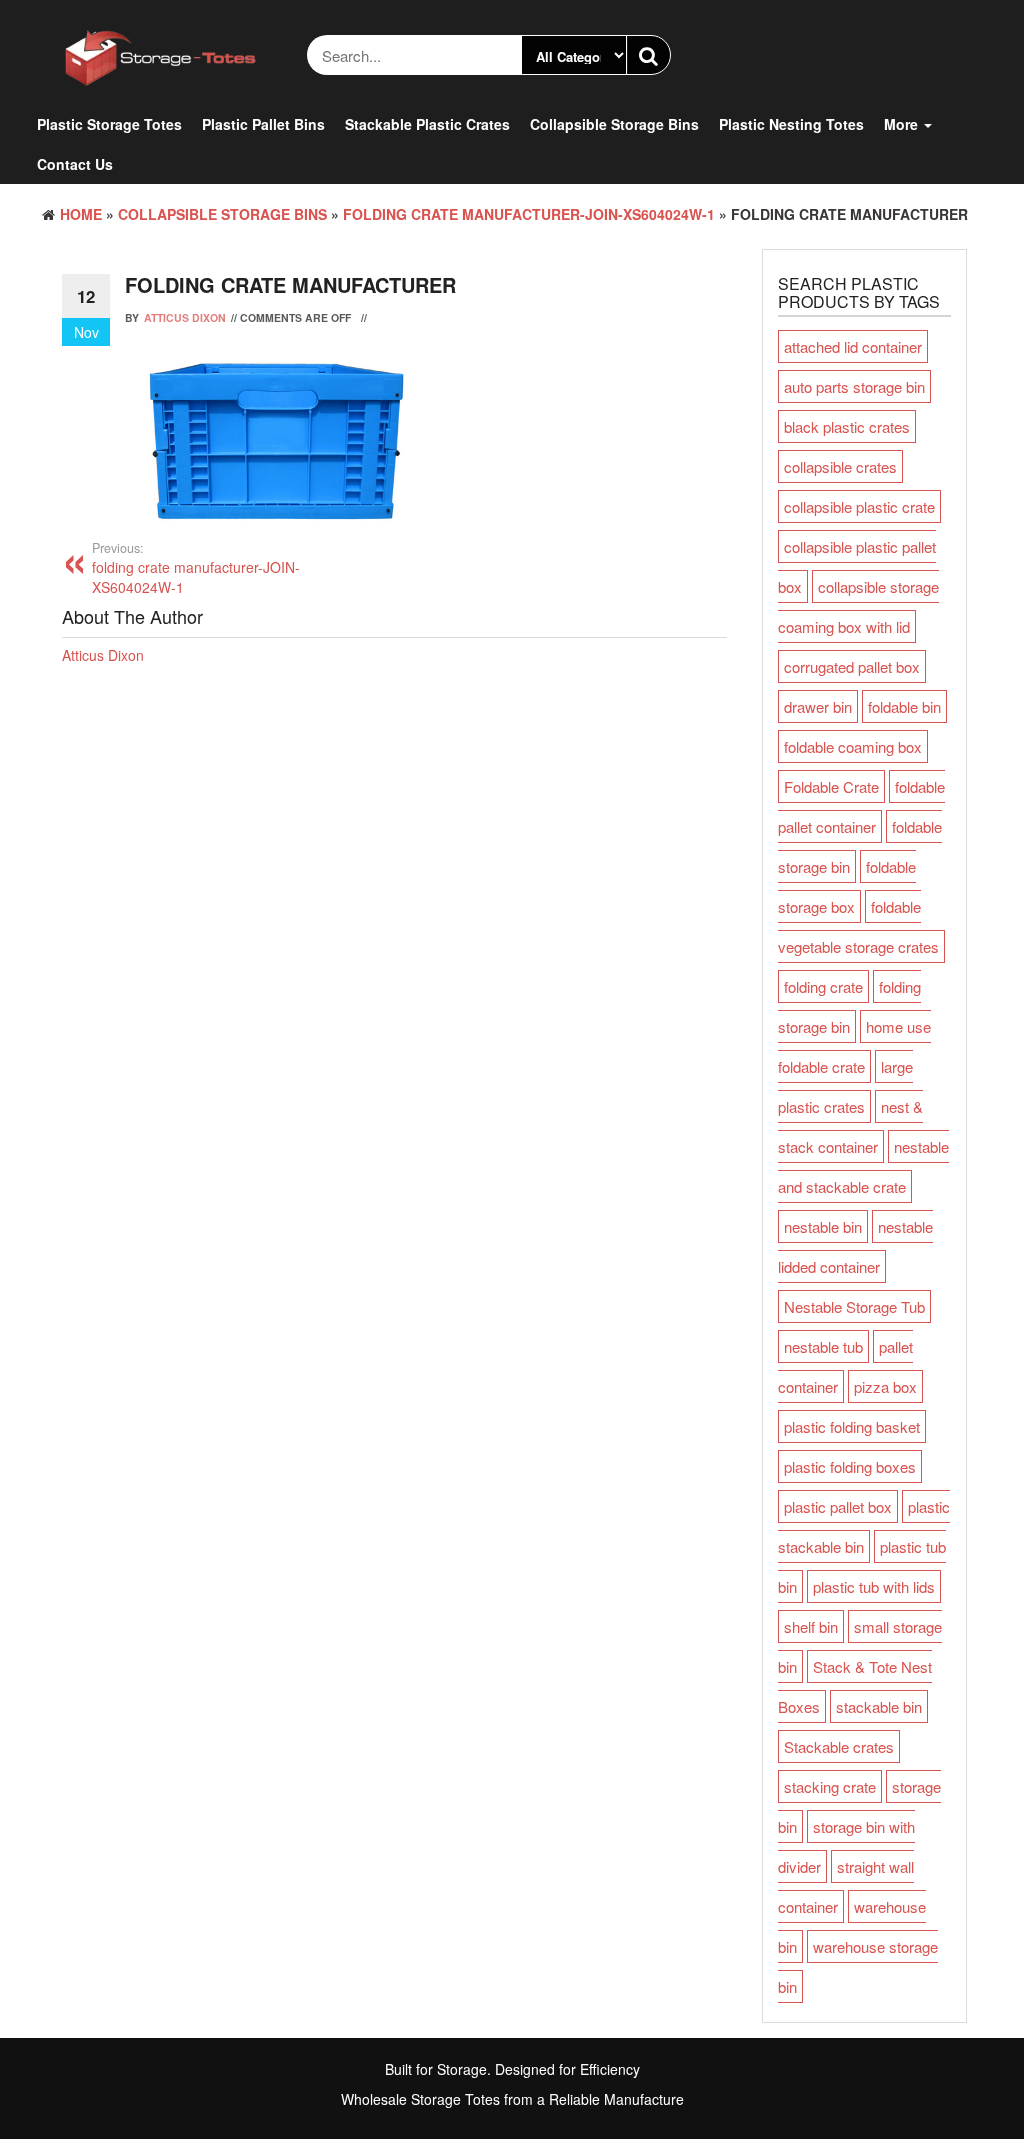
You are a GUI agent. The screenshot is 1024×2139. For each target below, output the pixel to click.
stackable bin (879, 1706)
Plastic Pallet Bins (263, 124)
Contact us (75, 164)
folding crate (823, 986)
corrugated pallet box (852, 666)
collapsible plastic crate (859, 506)
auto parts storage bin (854, 386)
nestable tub (823, 1346)
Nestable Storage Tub (854, 1306)
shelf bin (811, 1626)
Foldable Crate (831, 786)
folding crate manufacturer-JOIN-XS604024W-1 (529, 214)
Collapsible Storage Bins (614, 124)
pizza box (885, 1386)
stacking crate (830, 1786)
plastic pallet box (838, 1506)
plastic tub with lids (874, 1586)
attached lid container (853, 346)
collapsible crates (840, 466)
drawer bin (818, 706)
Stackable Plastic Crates (427, 124)
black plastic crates (847, 426)
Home (81, 214)
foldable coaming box (853, 746)
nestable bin (823, 1226)
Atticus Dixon (185, 317)
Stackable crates (839, 1746)
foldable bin (904, 706)
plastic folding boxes (850, 1466)
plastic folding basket (852, 1426)
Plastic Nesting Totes (791, 124)
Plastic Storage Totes (109, 124)
